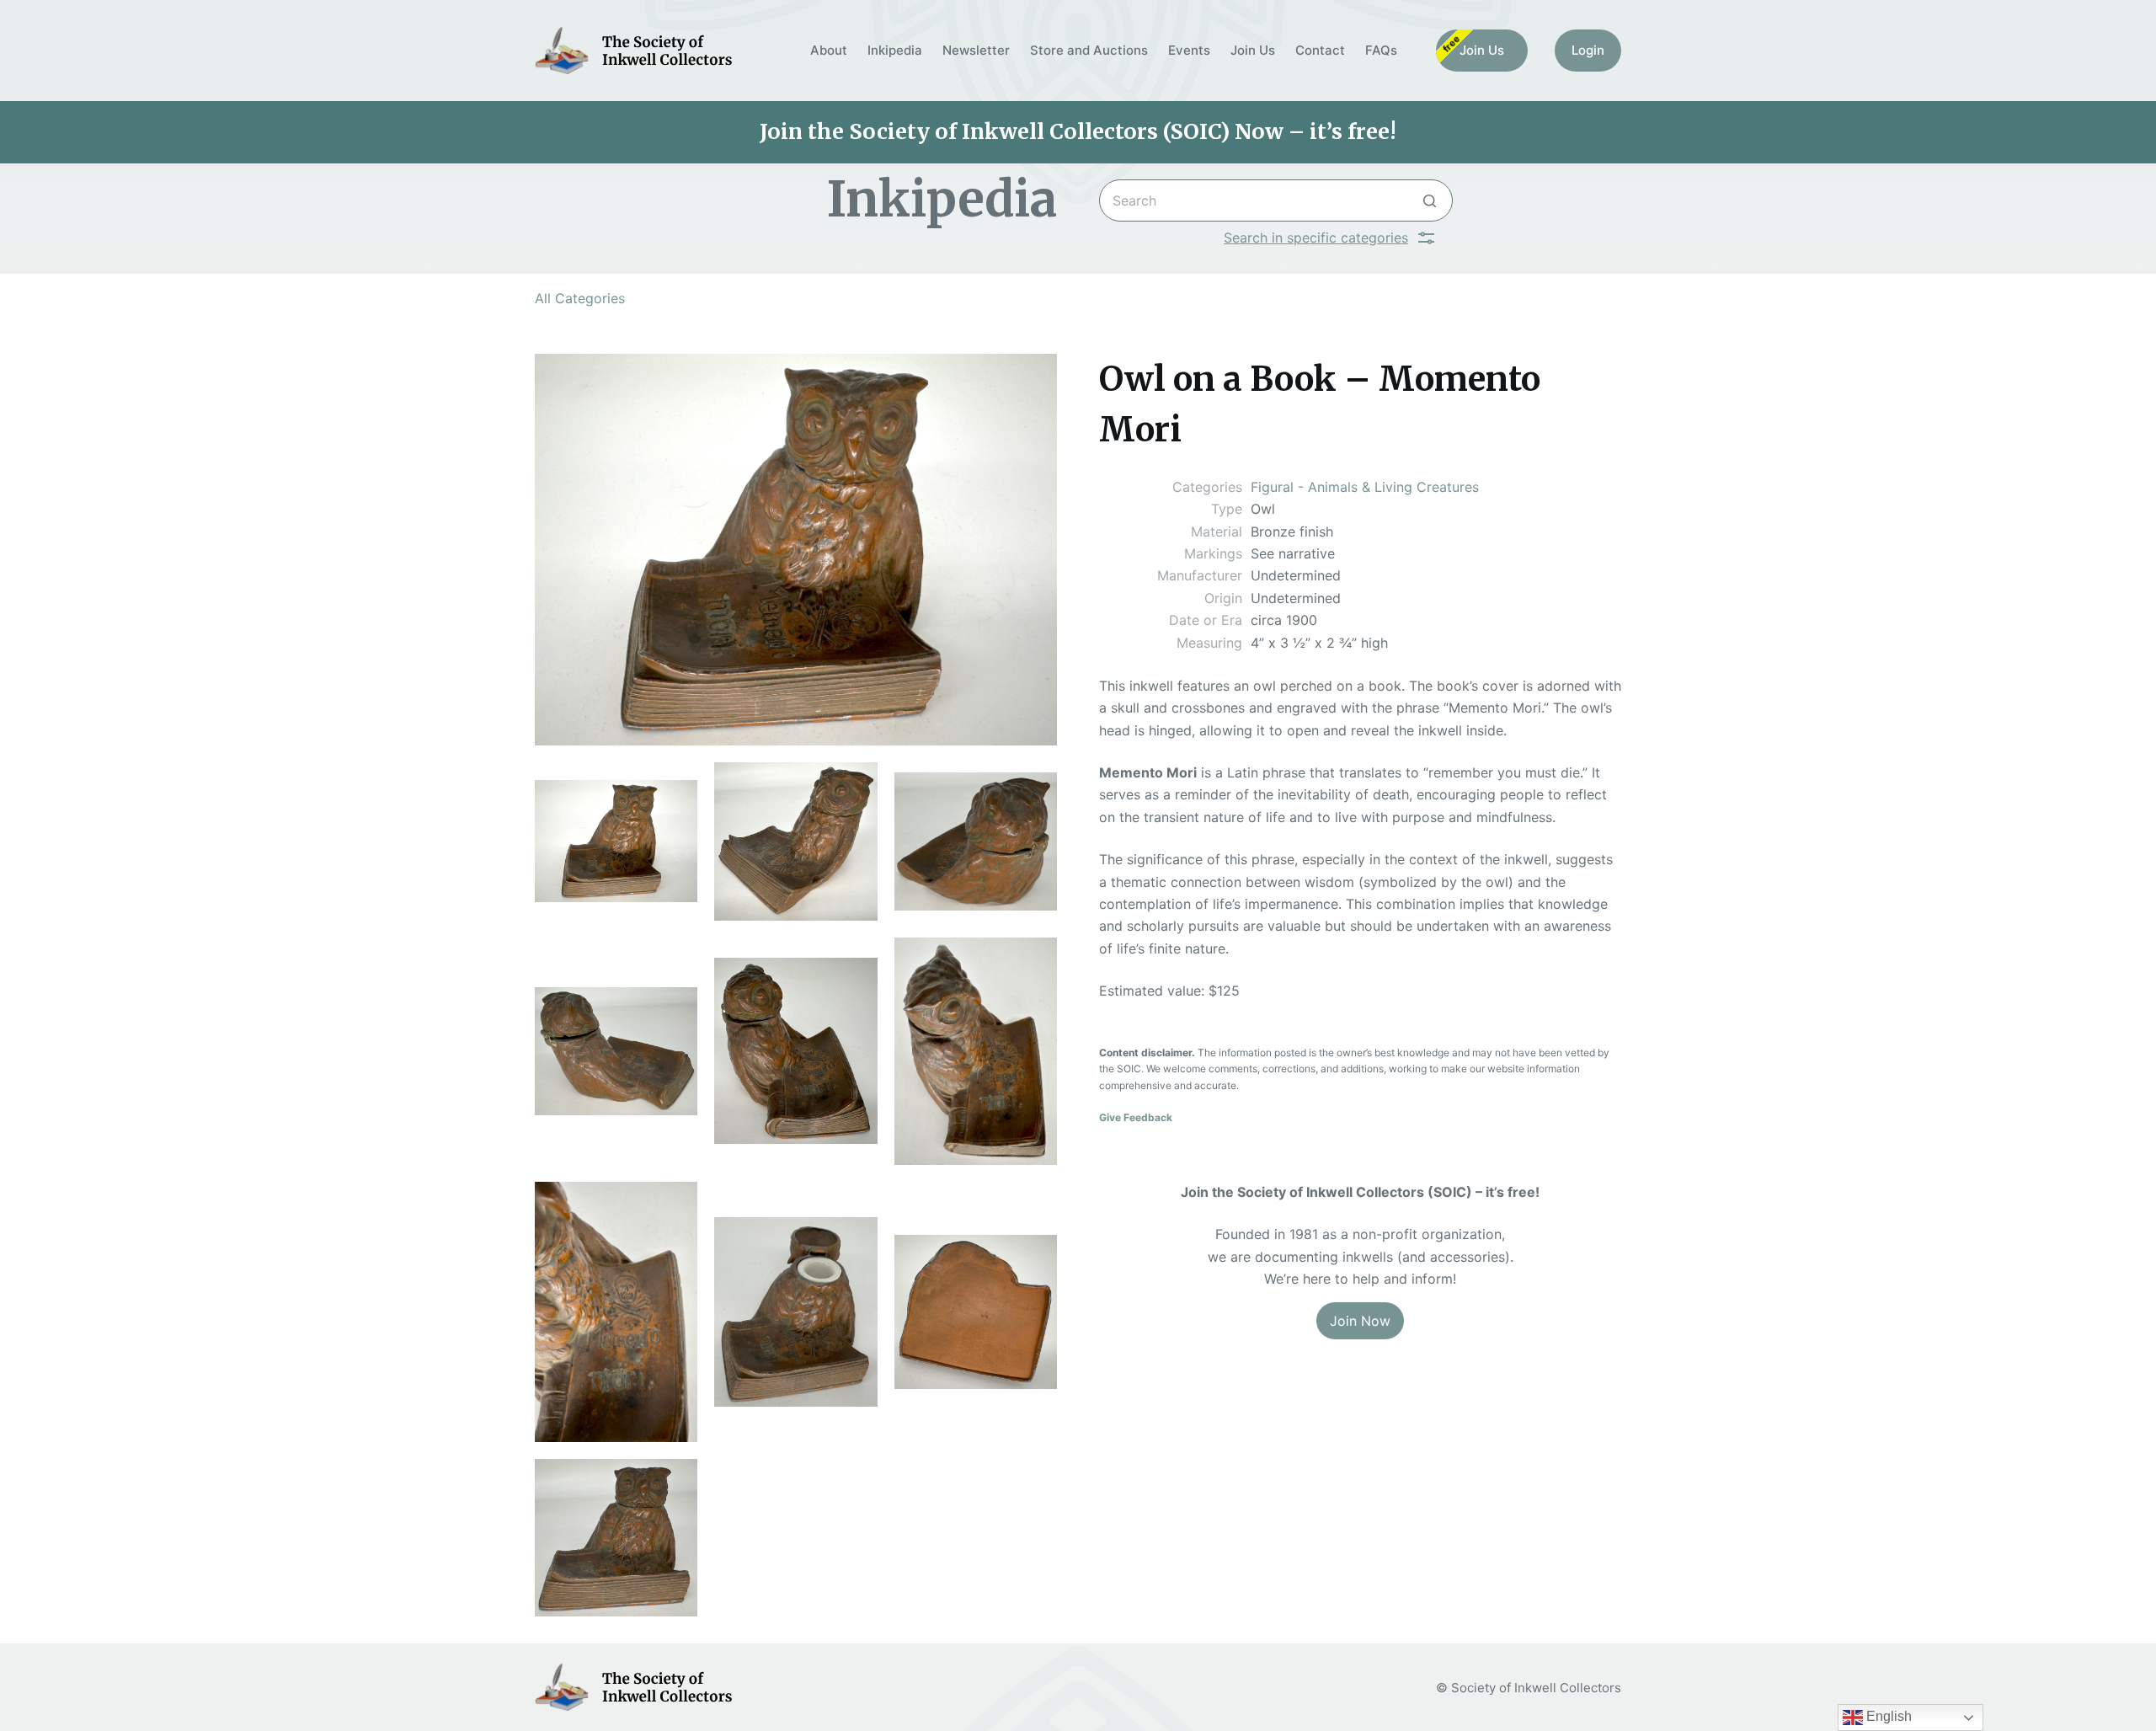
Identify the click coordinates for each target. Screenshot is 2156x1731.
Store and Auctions (1089, 50)
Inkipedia (895, 50)
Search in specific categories (1316, 238)
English (1887, 1716)
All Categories (580, 298)
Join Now (1360, 1321)
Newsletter (976, 50)
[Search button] (1430, 200)
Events (1189, 50)
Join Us (1253, 50)
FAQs (1381, 50)
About (829, 50)
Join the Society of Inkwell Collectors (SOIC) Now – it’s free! (1078, 131)
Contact (1320, 50)
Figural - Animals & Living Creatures (1365, 487)
